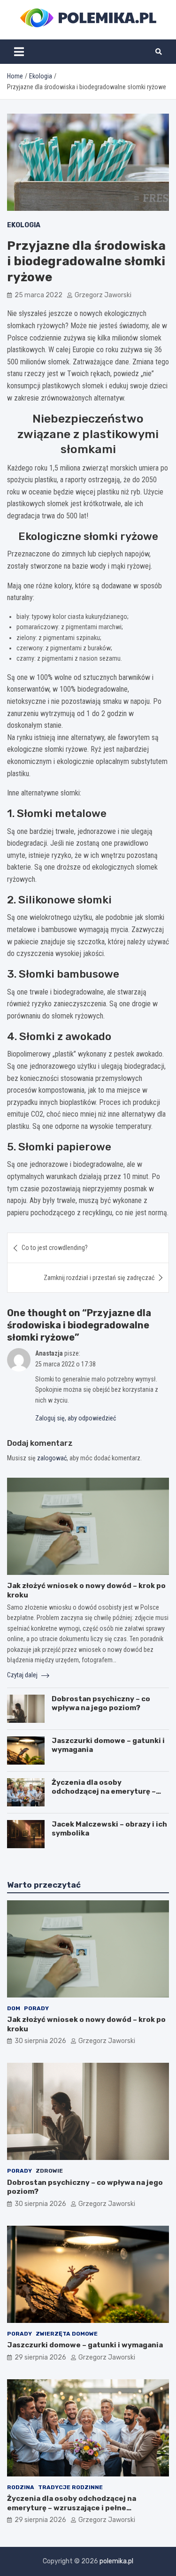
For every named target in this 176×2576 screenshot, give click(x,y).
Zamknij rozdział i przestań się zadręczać (99, 1278)
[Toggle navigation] (19, 52)
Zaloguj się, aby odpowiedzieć (76, 1418)
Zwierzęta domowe (67, 2334)
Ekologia (24, 225)
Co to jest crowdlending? (55, 1248)
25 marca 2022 (38, 295)
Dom (14, 2008)
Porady (36, 2008)
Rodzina (21, 2487)
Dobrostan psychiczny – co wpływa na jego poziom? (101, 1704)
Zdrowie (49, 2171)
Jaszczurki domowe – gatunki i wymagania (85, 2345)
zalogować (52, 1458)
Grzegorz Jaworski (103, 295)
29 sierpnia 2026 (40, 2357)
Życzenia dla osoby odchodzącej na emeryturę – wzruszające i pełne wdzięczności (104, 1796)
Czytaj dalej (23, 1675)
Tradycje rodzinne (70, 2487)
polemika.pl (116, 2561)
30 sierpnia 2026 (40, 2041)
